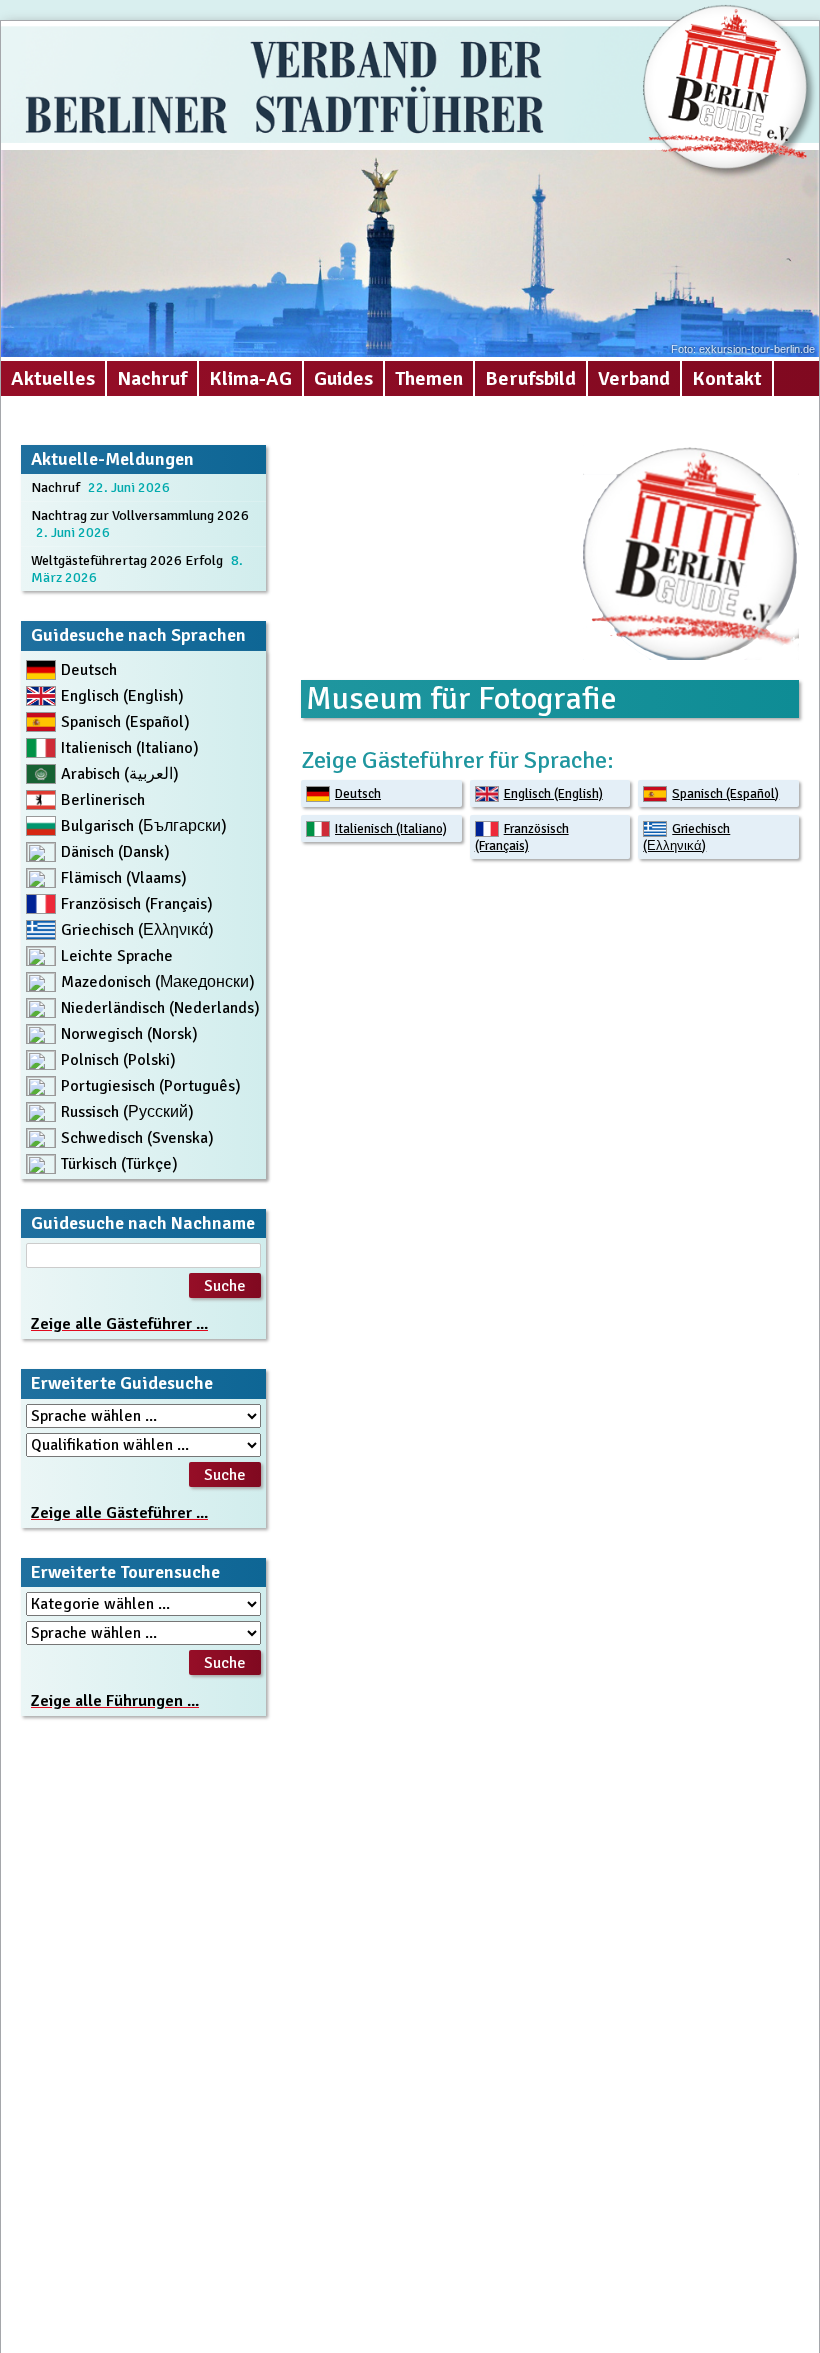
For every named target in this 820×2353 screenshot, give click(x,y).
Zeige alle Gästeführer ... (119, 1324)
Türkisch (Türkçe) (119, 1164)
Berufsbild (530, 378)
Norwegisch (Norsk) (129, 1034)
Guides (343, 378)
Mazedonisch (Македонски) (158, 982)
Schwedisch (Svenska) (137, 1138)
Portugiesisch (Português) (151, 1086)
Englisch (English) (553, 794)
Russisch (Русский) (127, 1112)
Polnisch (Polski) (118, 1060)
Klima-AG (250, 378)
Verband (634, 378)
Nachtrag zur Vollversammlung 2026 (140, 515)
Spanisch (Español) (725, 794)
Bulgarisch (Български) (144, 826)
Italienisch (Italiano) (391, 829)
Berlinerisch (103, 800)
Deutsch (358, 794)
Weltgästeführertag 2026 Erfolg (127, 560)
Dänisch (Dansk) (115, 852)
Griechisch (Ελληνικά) (686, 837)
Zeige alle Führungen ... (115, 1701)
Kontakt (727, 378)
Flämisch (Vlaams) (124, 878)
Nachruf (152, 378)
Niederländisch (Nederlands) (160, 1008)
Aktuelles (53, 378)
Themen (429, 378)
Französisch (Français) (522, 837)
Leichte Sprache (117, 956)
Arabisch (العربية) (120, 774)
